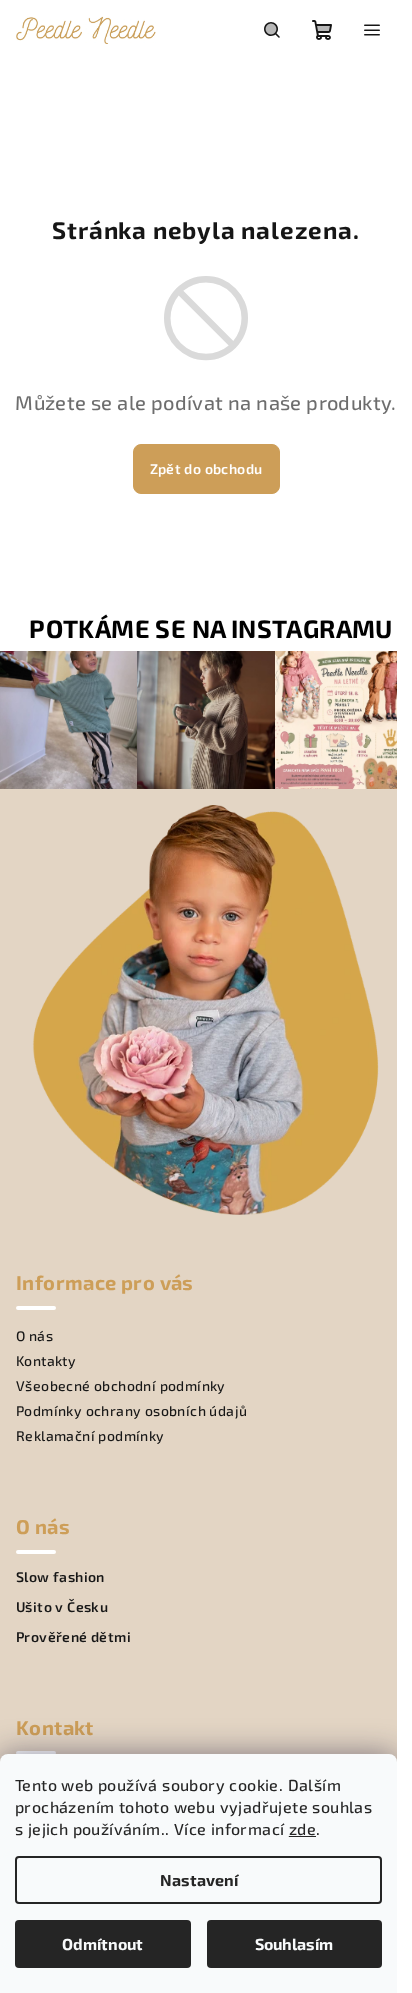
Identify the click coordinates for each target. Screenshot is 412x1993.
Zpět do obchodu (206, 468)
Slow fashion (60, 1577)
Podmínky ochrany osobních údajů (131, 1410)
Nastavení (199, 1879)
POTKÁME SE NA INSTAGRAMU (211, 628)
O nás (34, 1335)
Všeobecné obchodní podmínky (121, 1385)
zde (302, 1828)
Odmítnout (102, 1943)
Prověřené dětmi (73, 1637)
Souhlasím (294, 1943)
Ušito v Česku (62, 1607)
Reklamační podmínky (90, 1435)
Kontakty (46, 1360)
